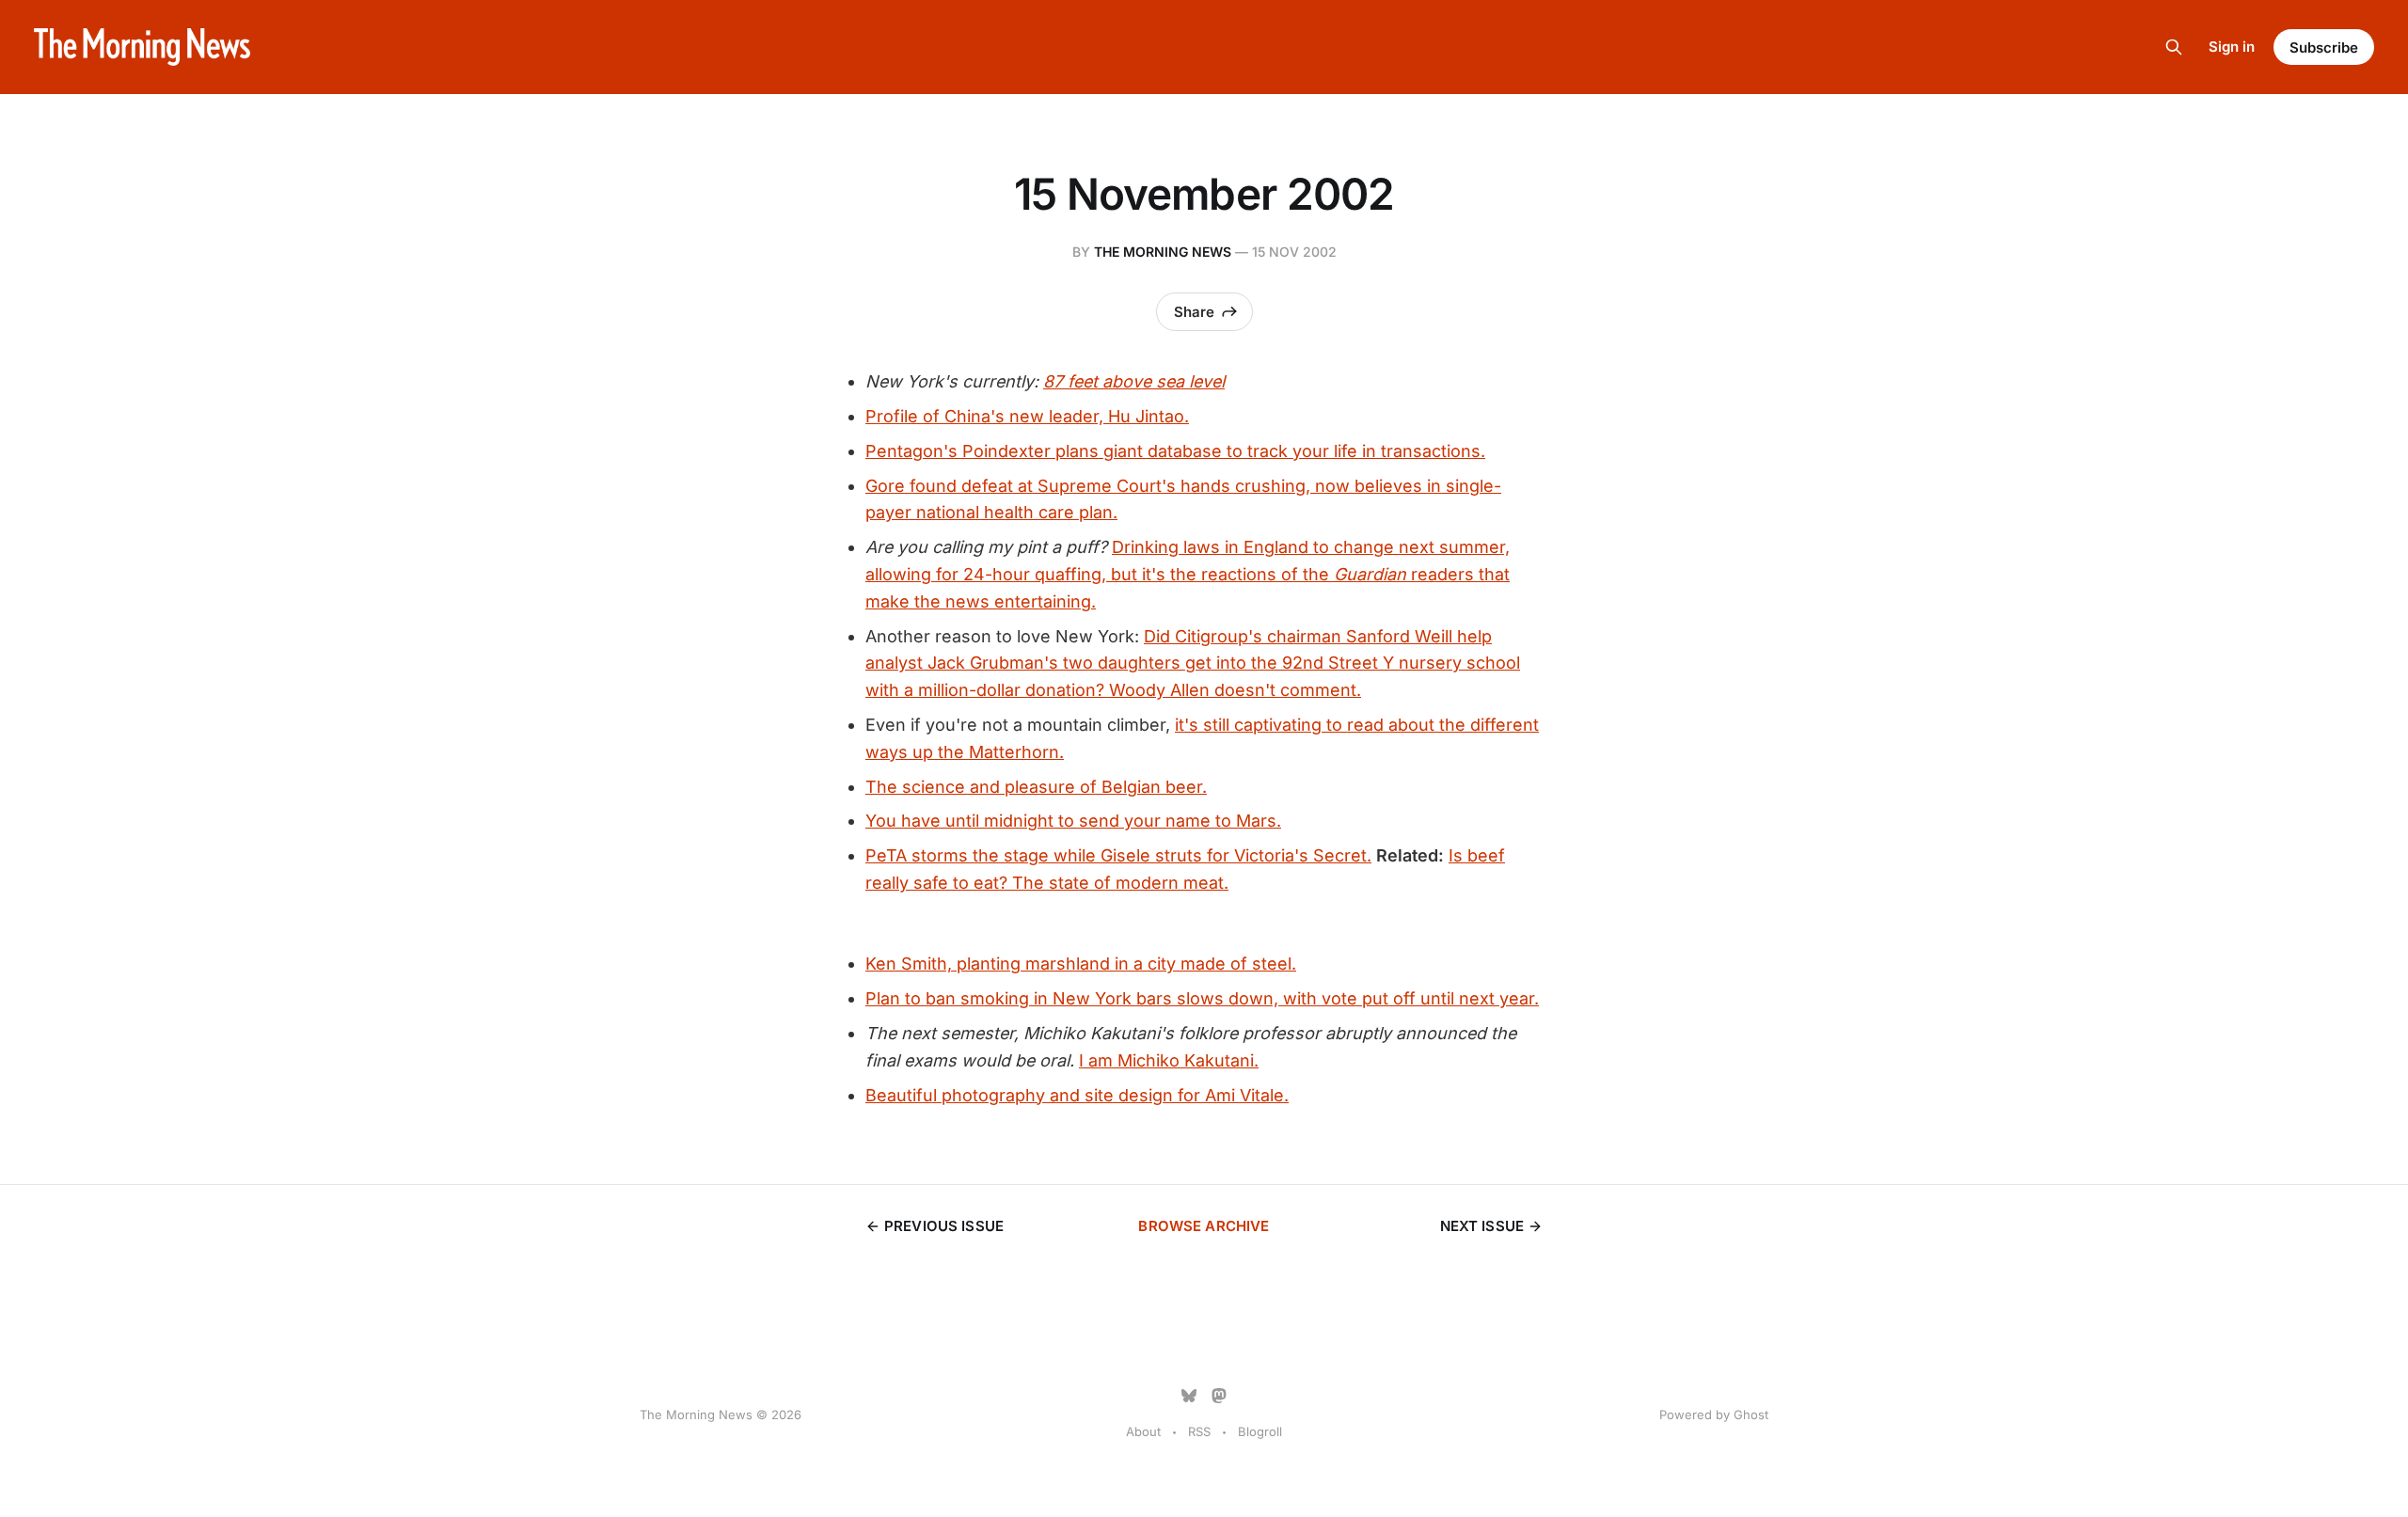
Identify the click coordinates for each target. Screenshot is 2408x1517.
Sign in (2232, 47)
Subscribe (2324, 47)
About (1143, 1431)
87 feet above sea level (1134, 381)
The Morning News (1163, 252)
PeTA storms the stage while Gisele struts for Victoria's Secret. (1118, 855)
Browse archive (1204, 1226)
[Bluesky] (1189, 1396)
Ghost (1751, 1414)
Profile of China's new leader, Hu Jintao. (1027, 416)
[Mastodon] (1219, 1396)
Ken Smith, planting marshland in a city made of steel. (1081, 964)
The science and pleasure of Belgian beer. (1036, 787)
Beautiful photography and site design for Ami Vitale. (1077, 1095)
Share (1194, 312)
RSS (1199, 1431)
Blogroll (1260, 1431)
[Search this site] (2174, 47)
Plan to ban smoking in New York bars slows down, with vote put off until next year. (1202, 998)
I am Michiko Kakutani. (1169, 1060)
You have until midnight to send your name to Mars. (1073, 821)
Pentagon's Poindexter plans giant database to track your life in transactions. (1175, 451)
